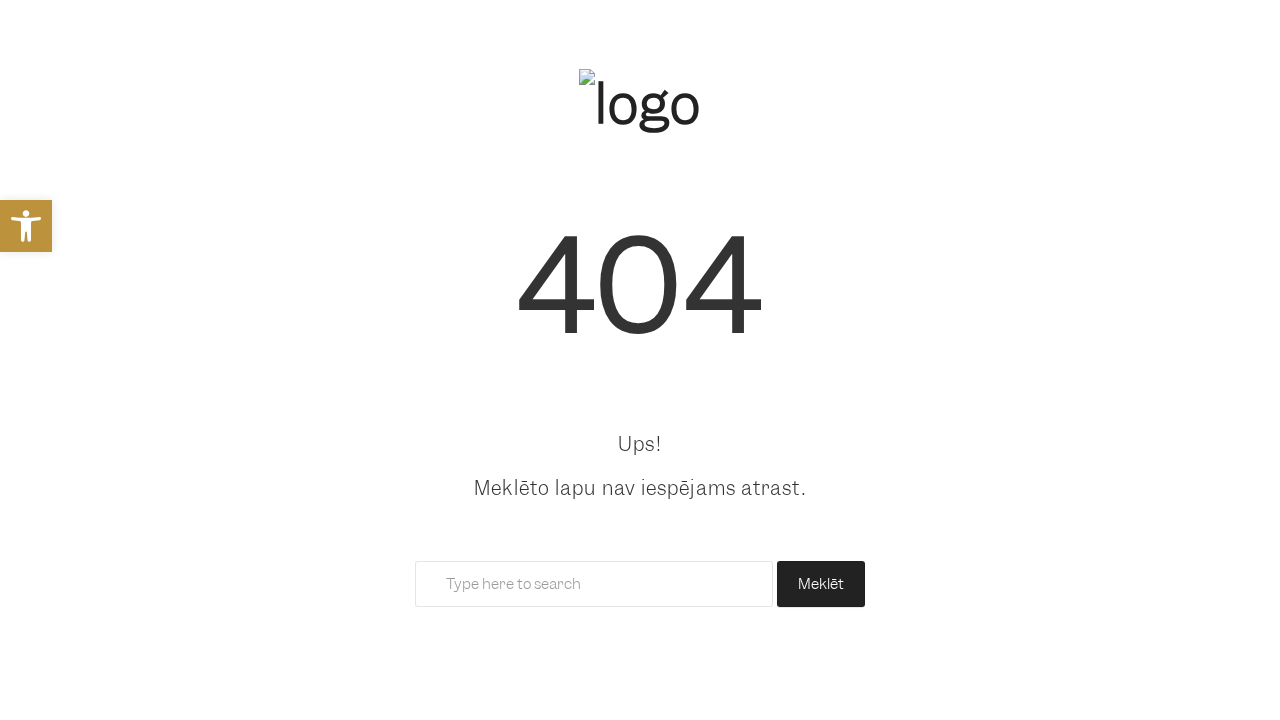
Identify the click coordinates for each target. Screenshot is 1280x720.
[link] (26, 226)
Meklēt (821, 584)
